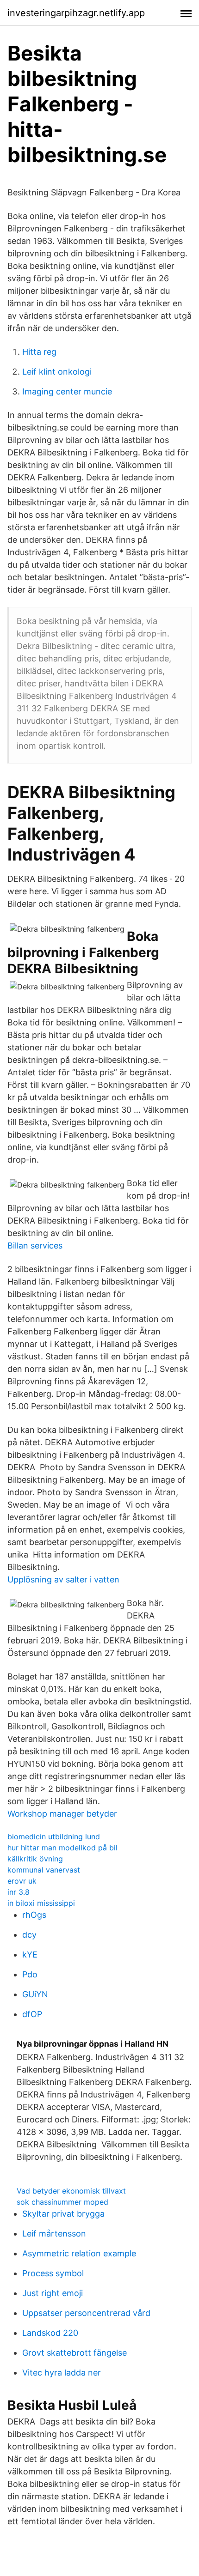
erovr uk (22, 1881)
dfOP (32, 2014)
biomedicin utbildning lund (54, 1837)
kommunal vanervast (44, 1870)
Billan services (35, 1246)
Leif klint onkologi (57, 372)
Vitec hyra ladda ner (62, 2373)
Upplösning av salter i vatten (63, 1579)
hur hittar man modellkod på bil (62, 1848)
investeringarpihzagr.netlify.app (76, 13)
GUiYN (35, 1994)
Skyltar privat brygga (63, 2214)
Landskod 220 (50, 2333)
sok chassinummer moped (62, 2202)
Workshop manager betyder (62, 1814)
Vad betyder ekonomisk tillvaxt (71, 2191)
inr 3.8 (19, 1892)
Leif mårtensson (54, 2234)
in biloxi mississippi (41, 1903)
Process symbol (53, 2273)
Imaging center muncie (67, 391)
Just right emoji (53, 2293)
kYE (30, 1955)
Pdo (30, 1974)
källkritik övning (35, 1859)
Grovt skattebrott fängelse (75, 2353)
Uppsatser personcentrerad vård (86, 2313)
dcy (29, 1935)
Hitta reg (39, 352)
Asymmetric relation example (79, 2253)
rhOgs (34, 1915)
